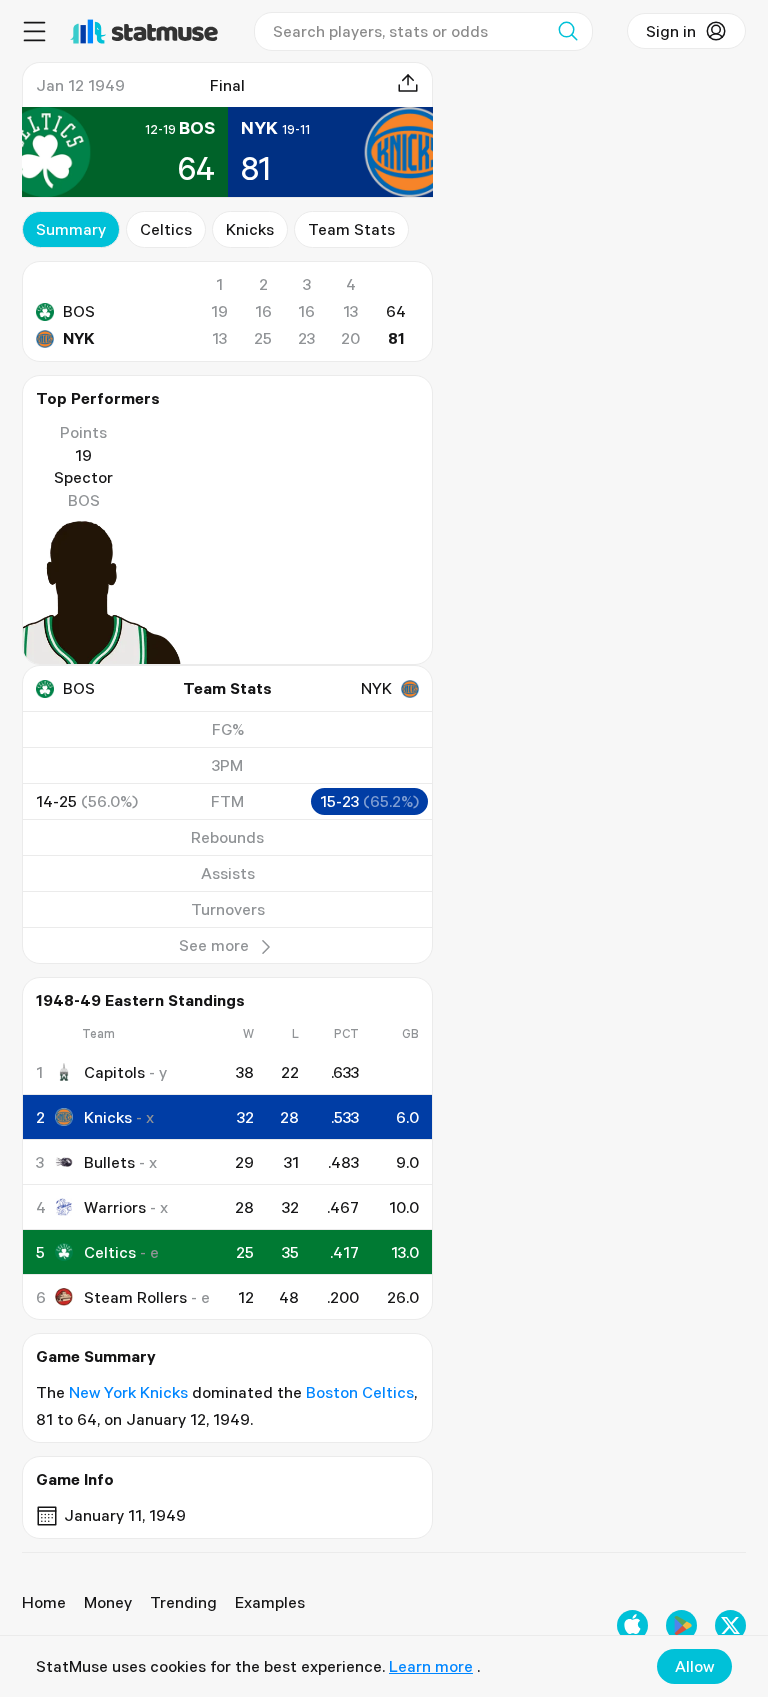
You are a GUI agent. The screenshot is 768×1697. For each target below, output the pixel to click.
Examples (270, 1602)
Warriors (115, 1207)
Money (108, 1602)
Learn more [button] (431, 1666)
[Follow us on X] (730, 1625)
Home (44, 1602)
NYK (79, 338)
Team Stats (351, 229)
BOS (79, 311)
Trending (183, 1602)
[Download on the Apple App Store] (632, 1625)
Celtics (166, 229)
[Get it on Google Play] (681, 1625)
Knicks (250, 229)
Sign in (671, 31)
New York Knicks (128, 1392)
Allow (694, 1666)
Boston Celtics (360, 1392)
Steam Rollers (135, 1297)
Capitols (114, 1072)
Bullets (109, 1162)
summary (71, 229)
